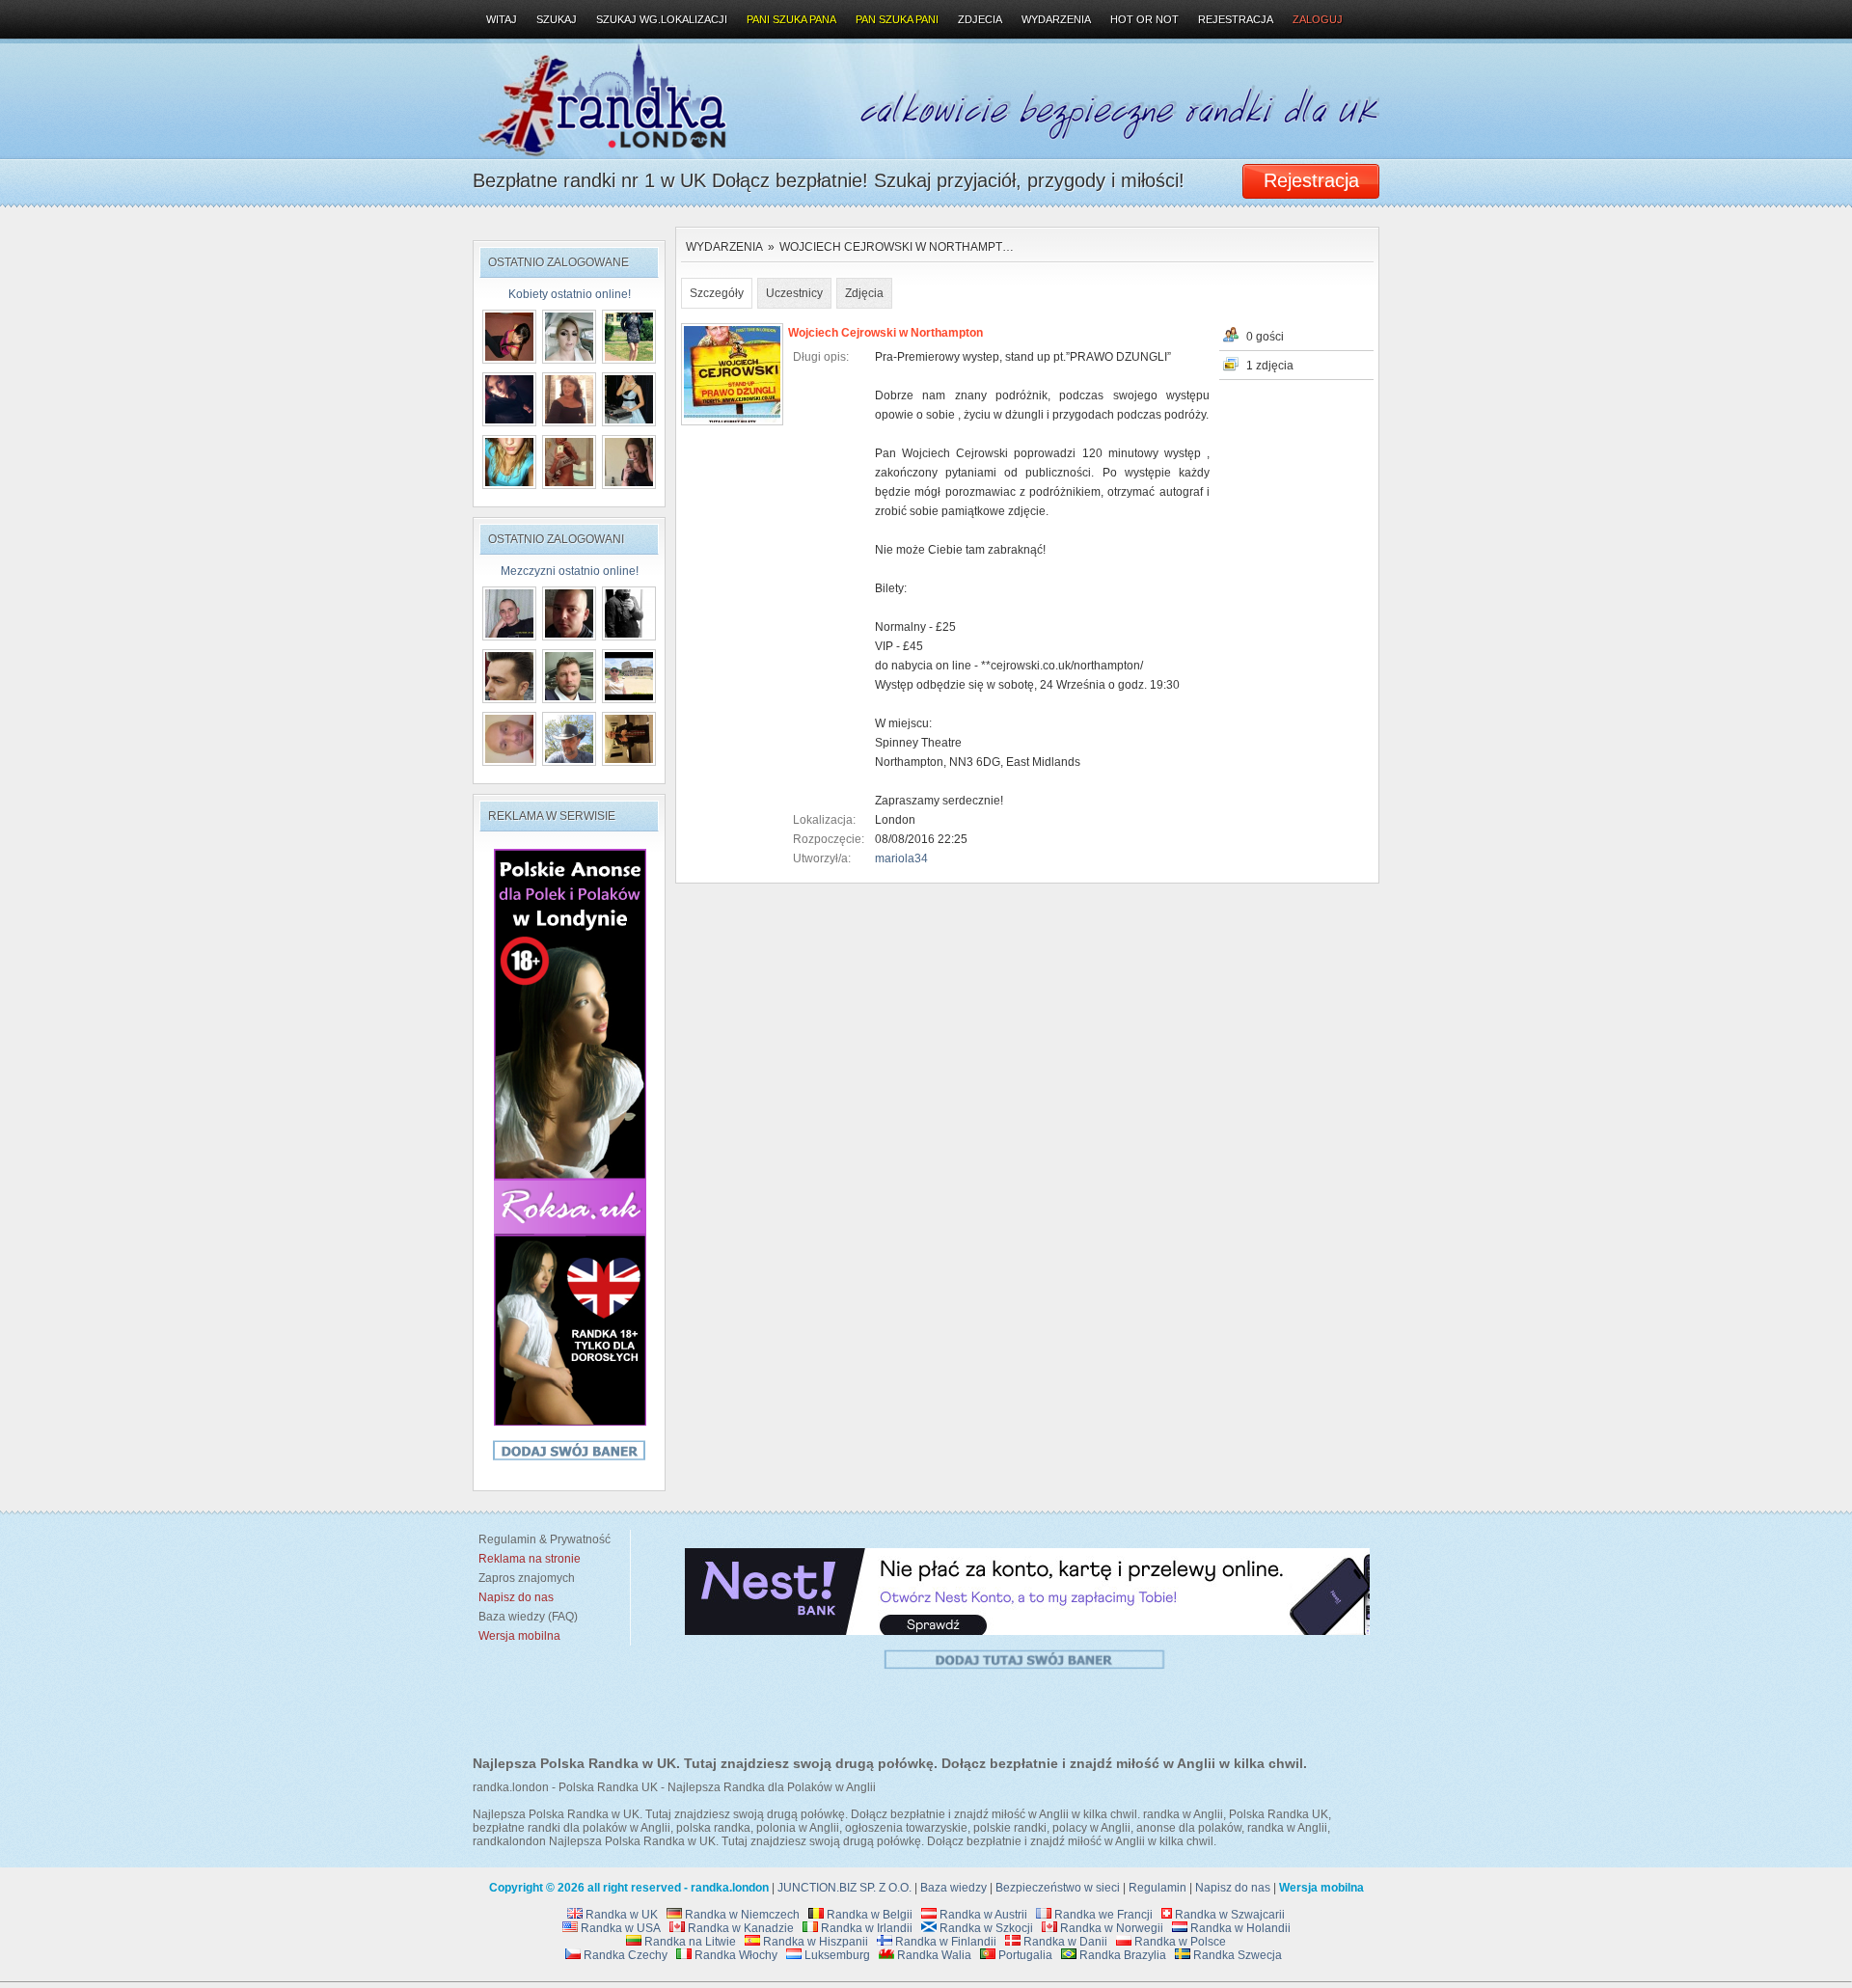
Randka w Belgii (868, 1915)
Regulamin (1157, 1888)
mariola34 (901, 858)
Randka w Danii (1064, 1942)
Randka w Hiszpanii (814, 1942)
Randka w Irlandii (865, 1928)
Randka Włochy (735, 1955)
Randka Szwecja (1236, 1955)
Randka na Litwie (689, 1942)
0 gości (1265, 337)
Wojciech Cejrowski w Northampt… (897, 247)
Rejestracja (1236, 19)
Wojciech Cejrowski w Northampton (885, 333)
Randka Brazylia (1121, 1955)
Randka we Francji (1102, 1915)
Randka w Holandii (1239, 1928)
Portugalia (1024, 1955)
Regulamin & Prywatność (542, 1539)
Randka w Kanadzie (739, 1928)
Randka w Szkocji (985, 1928)
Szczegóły (717, 293)
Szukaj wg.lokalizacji (662, 19)
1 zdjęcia (1270, 366)
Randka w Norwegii (1110, 1928)
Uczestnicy (794, 293)
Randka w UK (620, 1915)
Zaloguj (1318, 19)
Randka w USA (619, 1928)
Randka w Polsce (1179, 1942)
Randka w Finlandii (944, 1942)
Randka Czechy (624, 1955)
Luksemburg (836, 1955)
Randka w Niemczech (741, 1915)
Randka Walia (933, 1955)
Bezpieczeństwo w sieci (1058, 1888)
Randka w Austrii (982, 1915)
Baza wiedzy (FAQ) (525, 1617)
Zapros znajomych (527, 1578)
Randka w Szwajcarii (1228, 1915)
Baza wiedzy (953, 1888)
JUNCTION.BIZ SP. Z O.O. (844, 1888)
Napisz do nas (1233, 1888)
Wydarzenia (724, 247)
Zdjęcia (864, 293)
